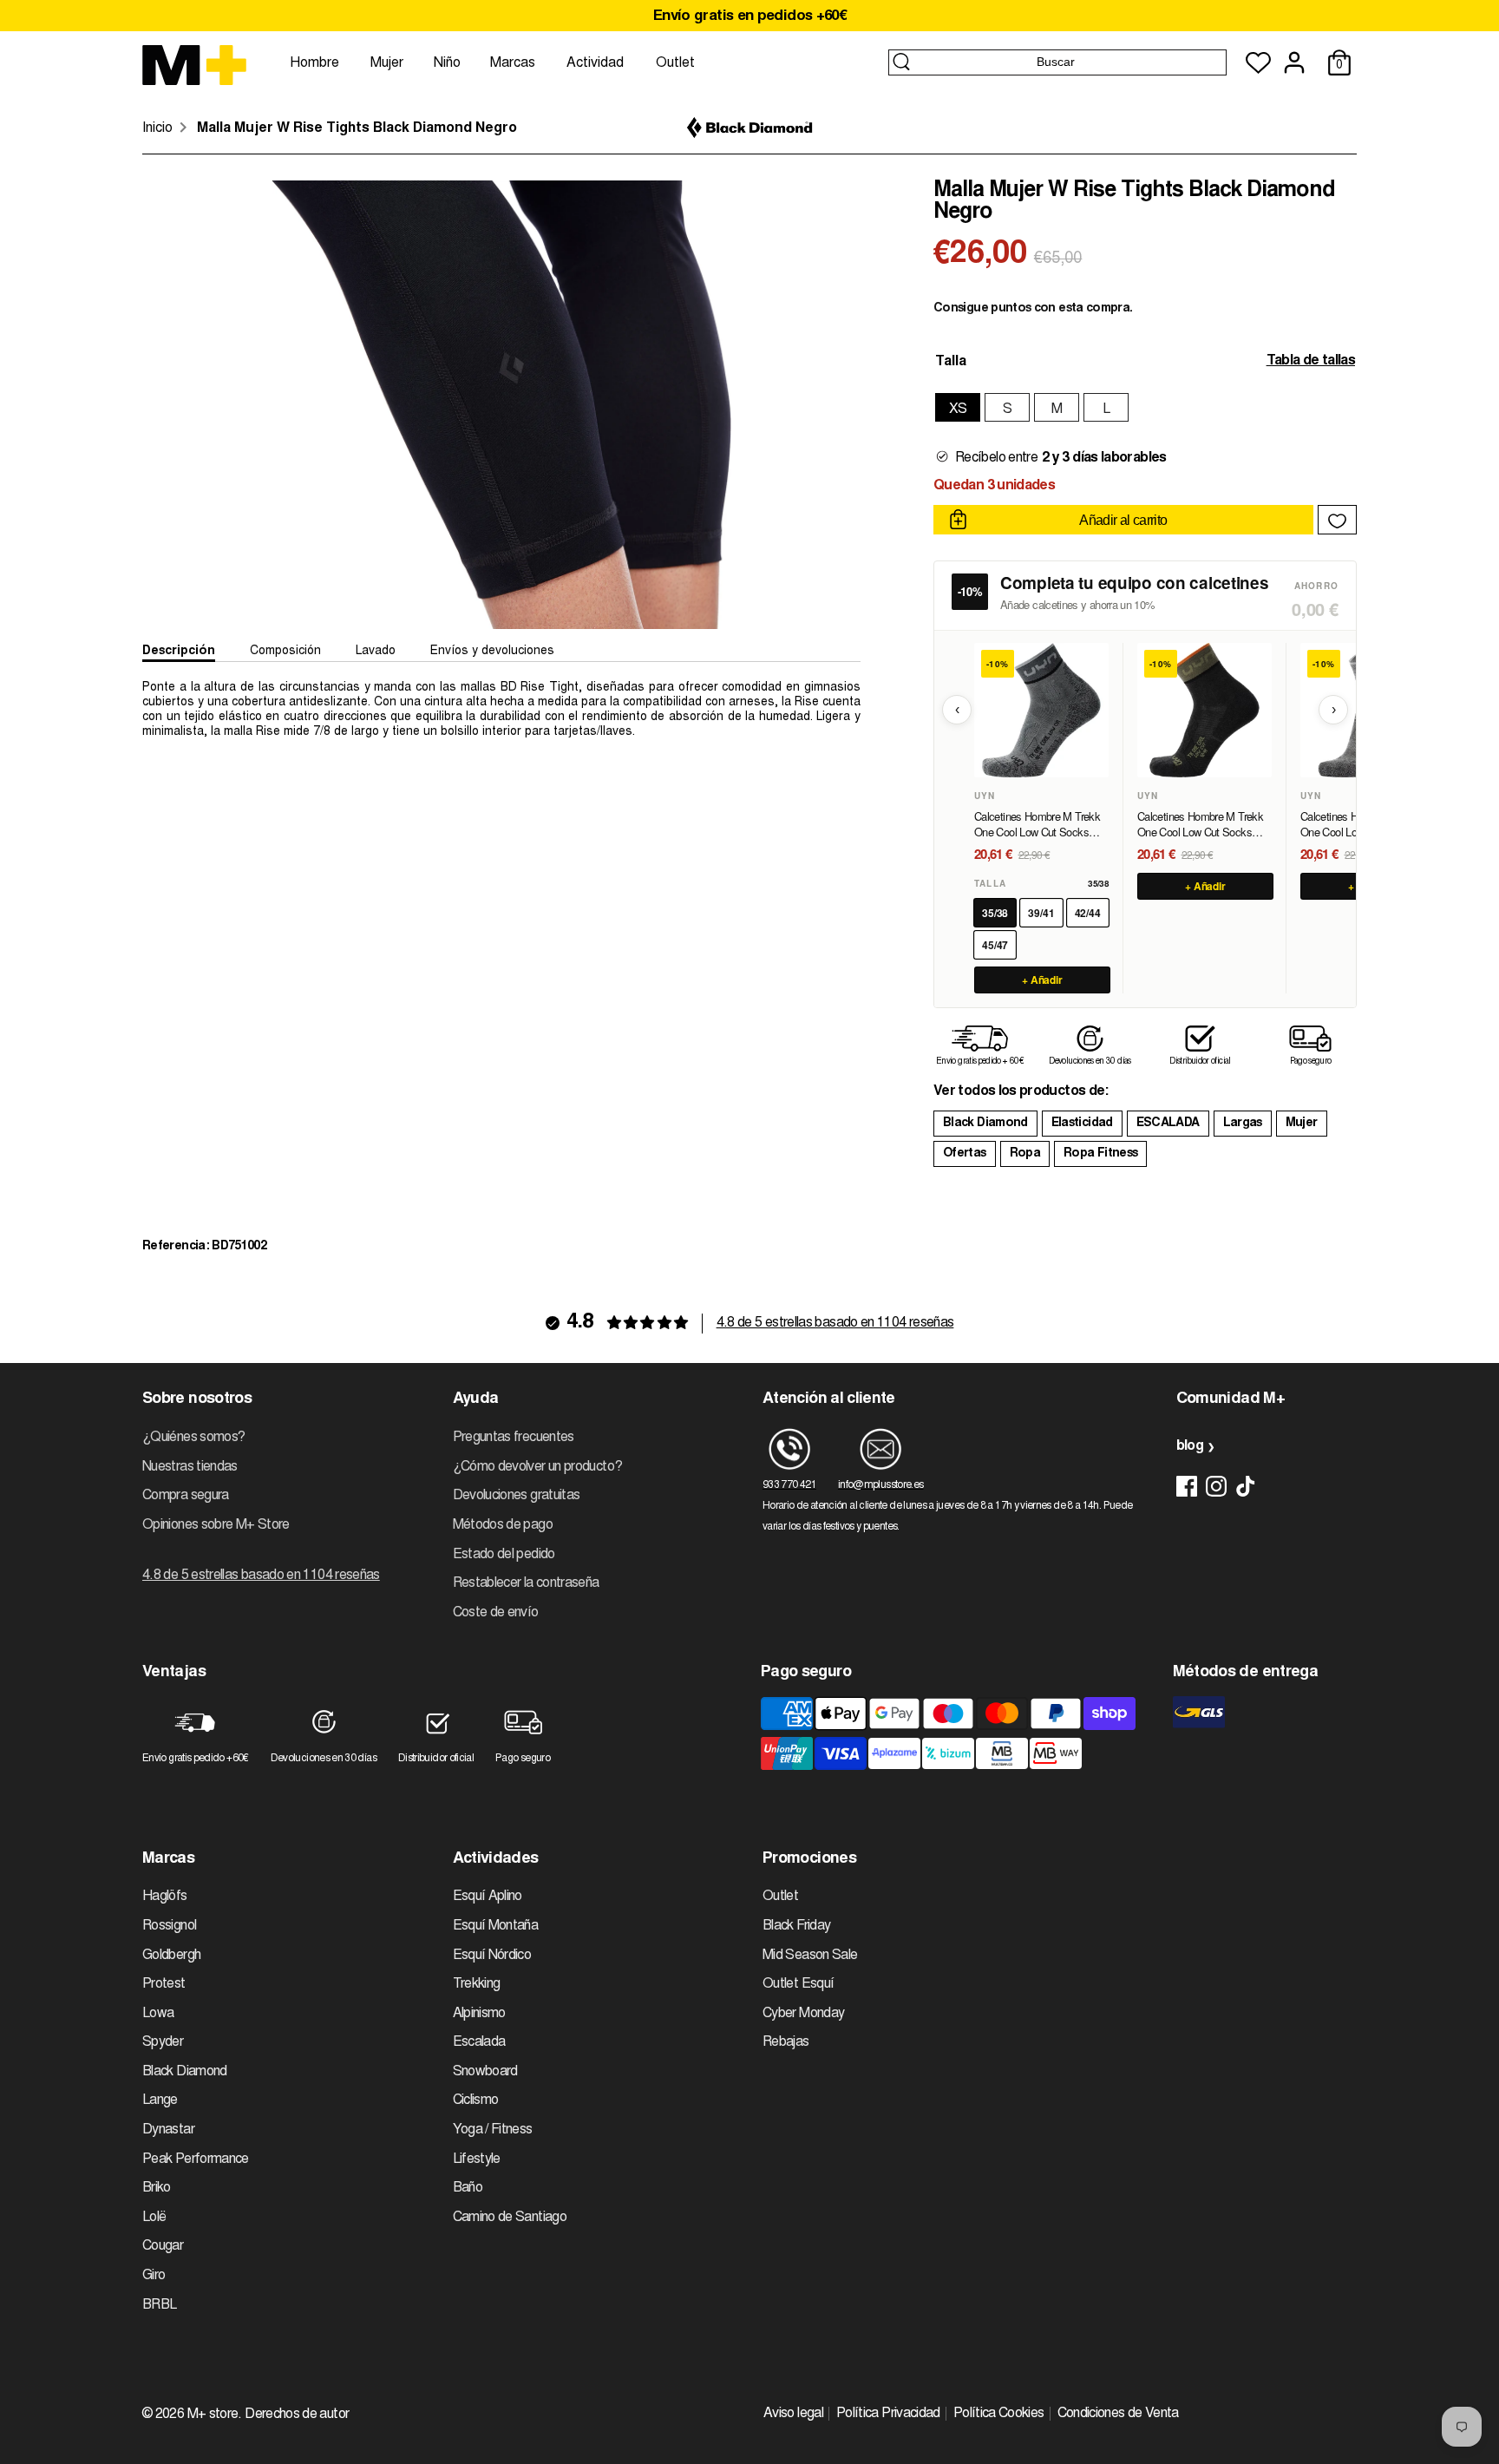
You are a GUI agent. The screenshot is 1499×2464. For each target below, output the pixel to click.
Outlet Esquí (798, 1984)
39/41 (1041, 913)
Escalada (479, 2042)
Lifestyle (477, 2159)
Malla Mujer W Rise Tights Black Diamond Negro (357, 128)
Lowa (158, 2014)
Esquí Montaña (496, 1926)
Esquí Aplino (488, 1897)
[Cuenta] (1294, 62)
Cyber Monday (803, 2014)
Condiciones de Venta (1118, 2414)
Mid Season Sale (810, 1956)
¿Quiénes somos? (193, 1438)
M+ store (213, 2415)
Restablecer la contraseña (526, 1583)
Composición (285, 652)
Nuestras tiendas (190, 1467)
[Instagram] (1216, 1486)
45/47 (995, 945)
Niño (447, 63)
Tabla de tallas (1311, 361)
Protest (164, 1984)
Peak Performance (196, 2159)
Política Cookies (999, 2414)
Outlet (675, 63)
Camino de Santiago (510, 2218)
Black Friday (796, 1926)
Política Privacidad (888, 2414)
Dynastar (168, 2130)
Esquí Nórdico (492, 1956)
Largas (1243, 1124)
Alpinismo (479, 2014)
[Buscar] (901, 62)
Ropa (1025, 1154)
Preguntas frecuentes (514, 1438)
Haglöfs (165, 1897)
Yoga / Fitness (493, 2130)
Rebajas (786, 2042)
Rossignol (169, 1926)
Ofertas (965, 1154)
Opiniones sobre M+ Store (216, 1525)
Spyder (163, 2042)
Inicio (157, 128)
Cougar (163, 2246)
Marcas (513, 63)
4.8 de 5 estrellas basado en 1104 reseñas (835, 1323)
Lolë (154, 2218)
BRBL (159, 2305)
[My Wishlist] (1258, 63)
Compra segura (186, 1496)
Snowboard (485, 2072)
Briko (157, 2188)
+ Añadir (1043, 980)
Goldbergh (171, 1956)
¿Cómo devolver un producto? (538, 1467)
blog (1190, 1446)
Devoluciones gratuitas (517, 1496)
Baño (468, 2188)
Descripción (179, 652)
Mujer (387, 63)
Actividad (595, 63)
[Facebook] (1187, 1486)
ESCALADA (1168, 1124)
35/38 (995, 913)
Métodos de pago (503, 1525)
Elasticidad (1082, 1124)
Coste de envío (496, 1613)
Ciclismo (476, 2100)
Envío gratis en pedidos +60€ (749, 17)
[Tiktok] (1246, 1486)
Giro (154, 2276)
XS (958, 410)
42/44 (1088, 913)
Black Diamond (985, 1124)
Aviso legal (793, 2414)
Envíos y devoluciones (492, 652)
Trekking (477, 1984)
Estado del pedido (504, 1555)
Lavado (376, 652)
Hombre (314, 63)
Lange (160, 2100)
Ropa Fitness (1100, 1154)
